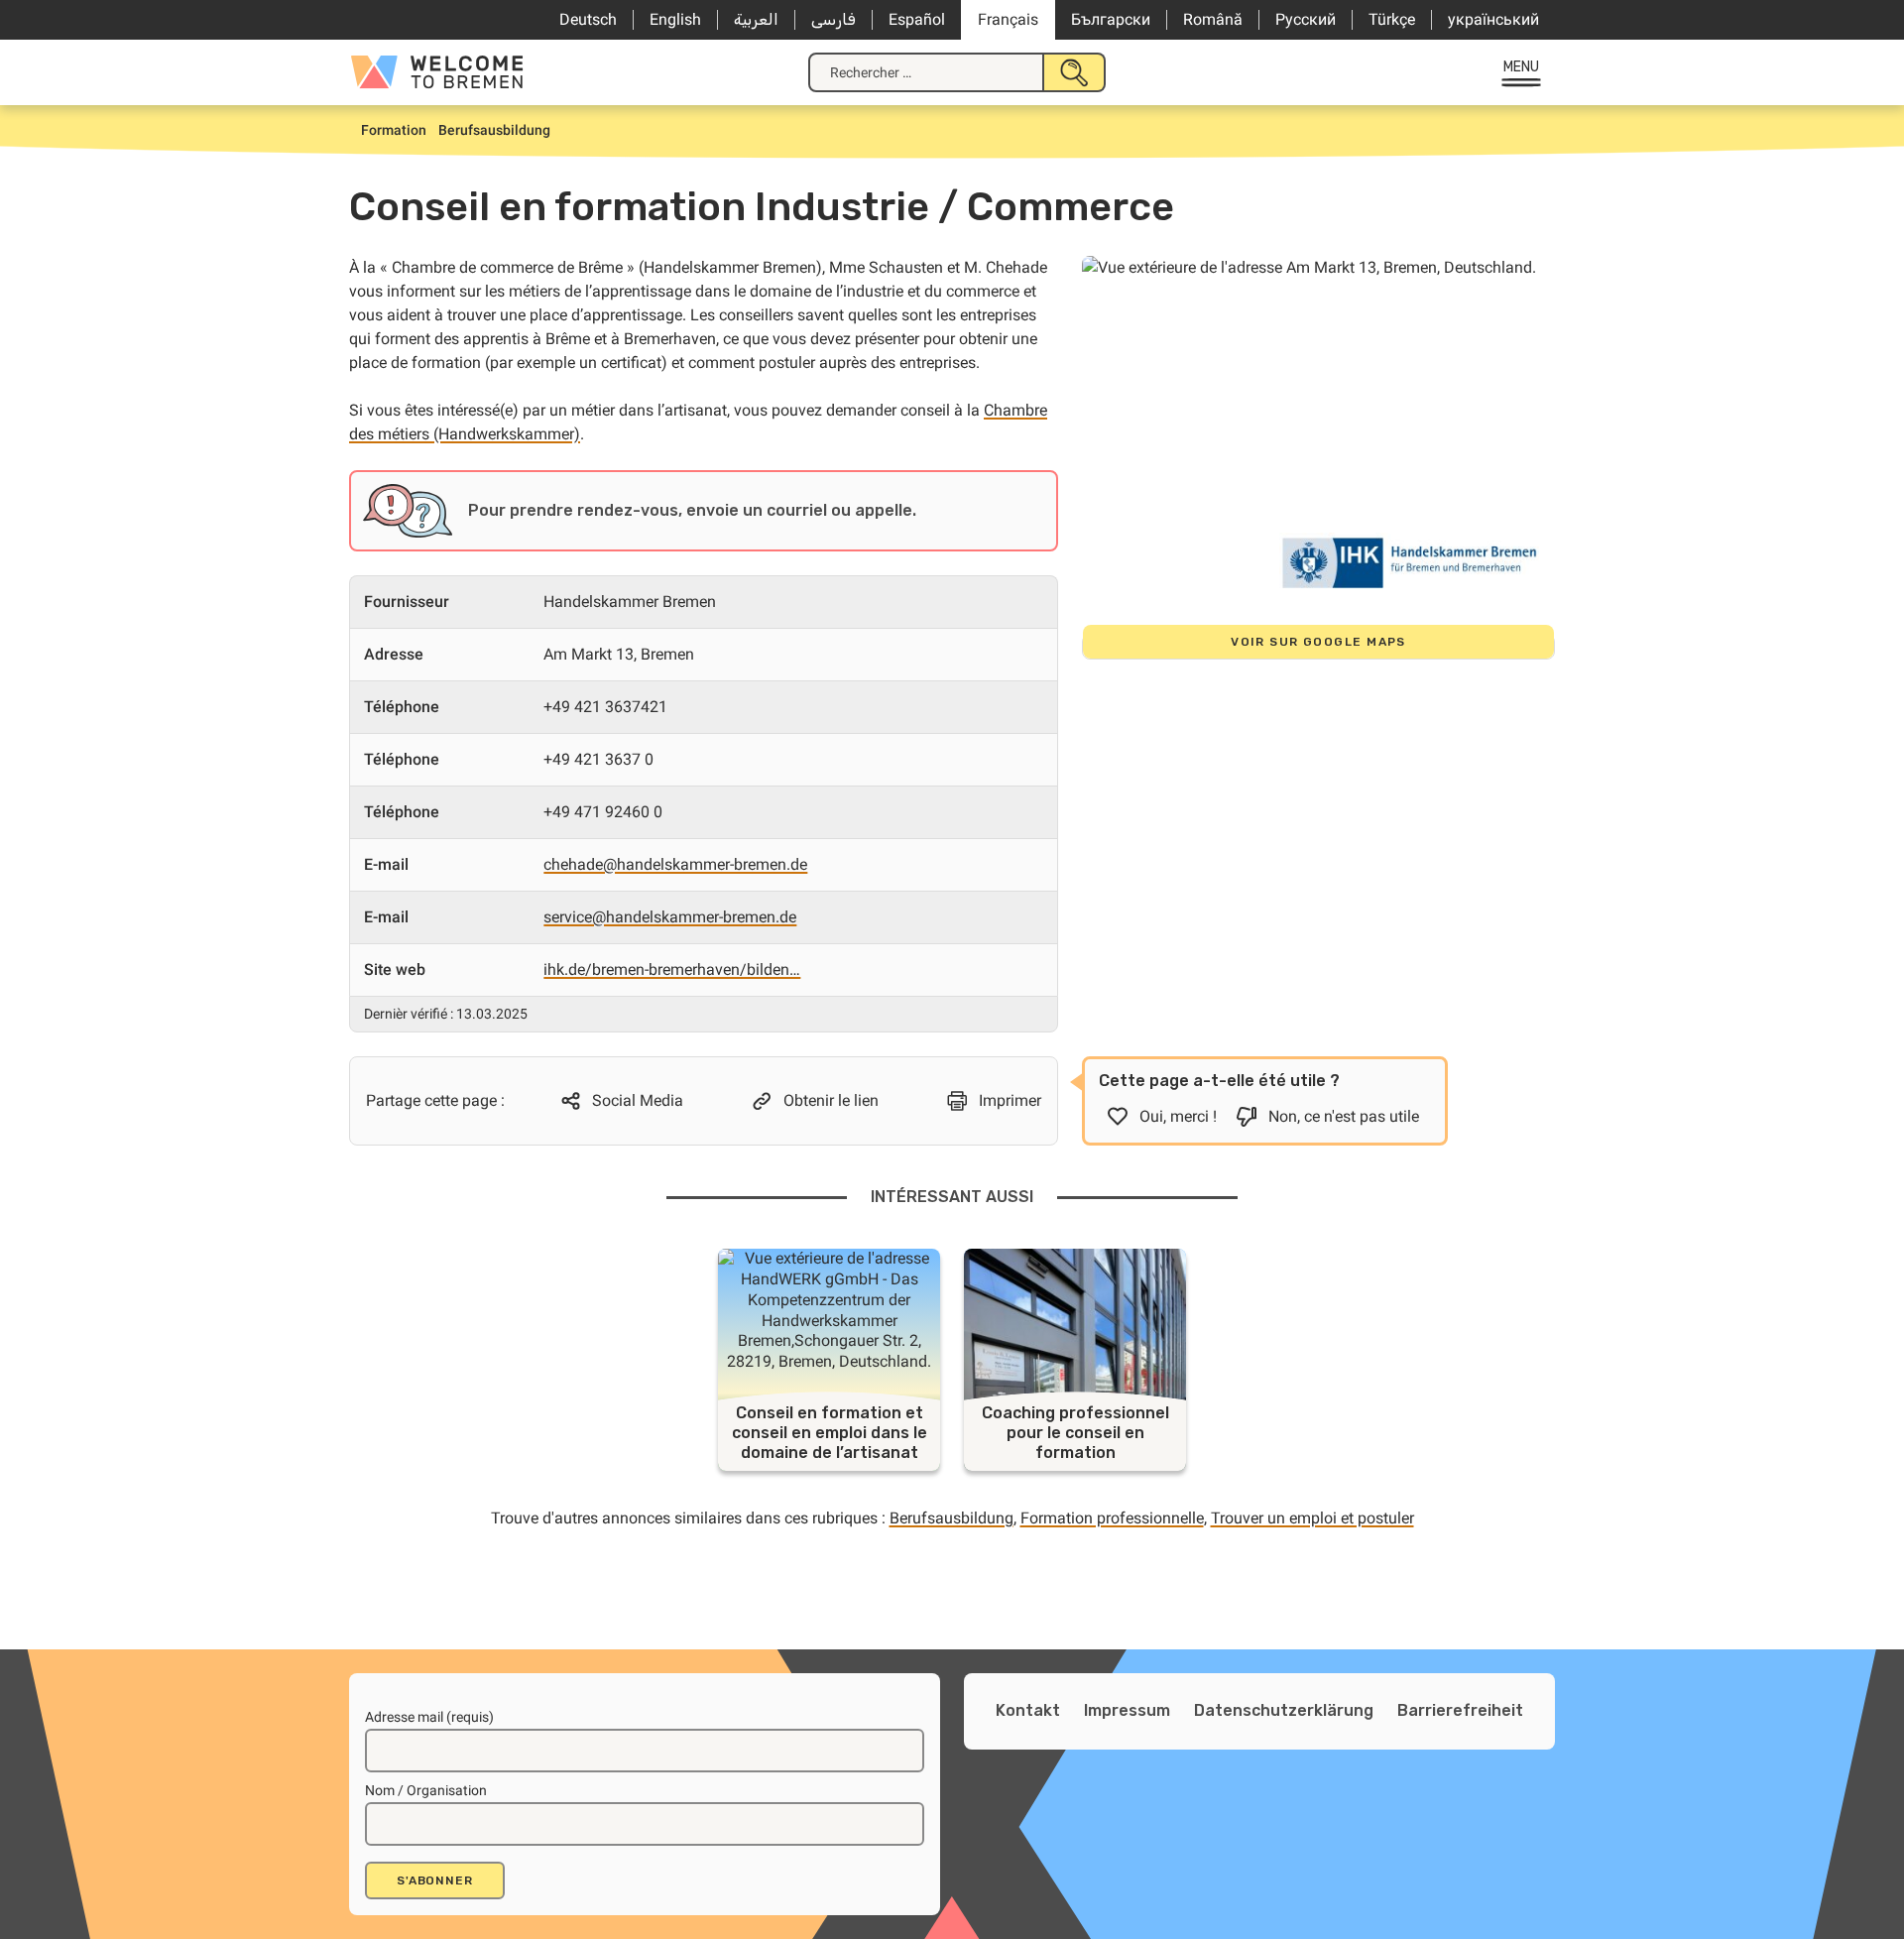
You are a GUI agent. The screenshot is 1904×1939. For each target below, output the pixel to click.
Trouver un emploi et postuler (1312, 1518)
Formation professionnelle (1112, 1518)
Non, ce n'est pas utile (1344, 1116)
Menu (1522, 67)
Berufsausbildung (952, 1518)
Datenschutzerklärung (1284, 1710)
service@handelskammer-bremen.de (670, 917)
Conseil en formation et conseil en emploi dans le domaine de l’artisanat (830, 1433)
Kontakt (1028, 1710)
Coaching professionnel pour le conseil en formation (1075, 1433)
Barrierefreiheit (1460, 1710)
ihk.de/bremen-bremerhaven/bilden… (672, 969)
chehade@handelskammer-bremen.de (675, 864)
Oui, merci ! (1178, 1116)
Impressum (1127, 1710)
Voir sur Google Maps (1318, 642)
